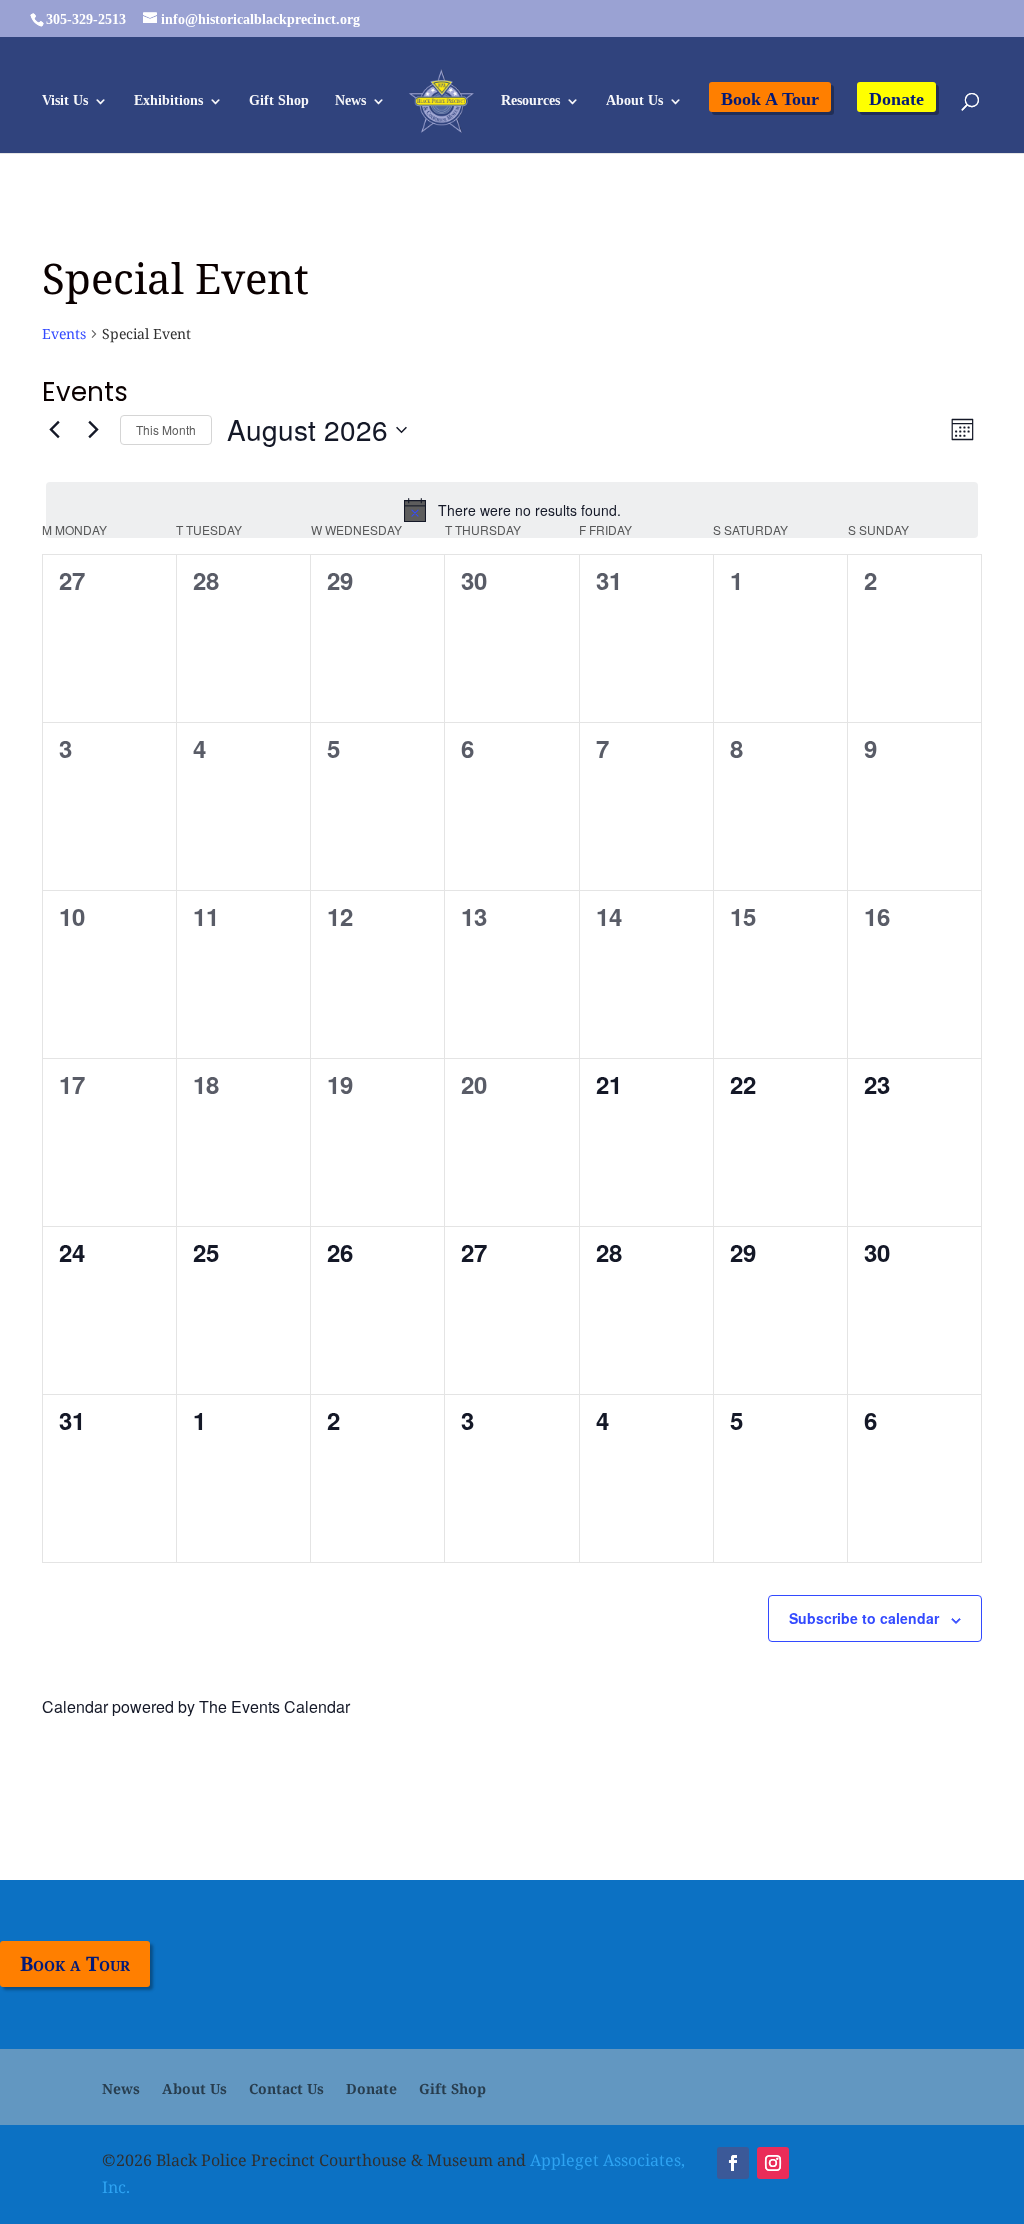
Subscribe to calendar (864, 1618)
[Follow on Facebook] (733, 2163)
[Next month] (93, 430)
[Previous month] (54, 430)
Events (64, 333)
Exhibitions (168, 101)
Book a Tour (75, 1963)
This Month (166, 429)
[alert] (512, 510)
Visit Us (65, 101)
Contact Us (286, 2090)
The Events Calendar (274, 1706)
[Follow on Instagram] (773, 2163)
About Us (634, 101)
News (350, 101)
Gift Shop (279, 101)
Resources (530, 101)
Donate (896, 99)
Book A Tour (770, 99)
